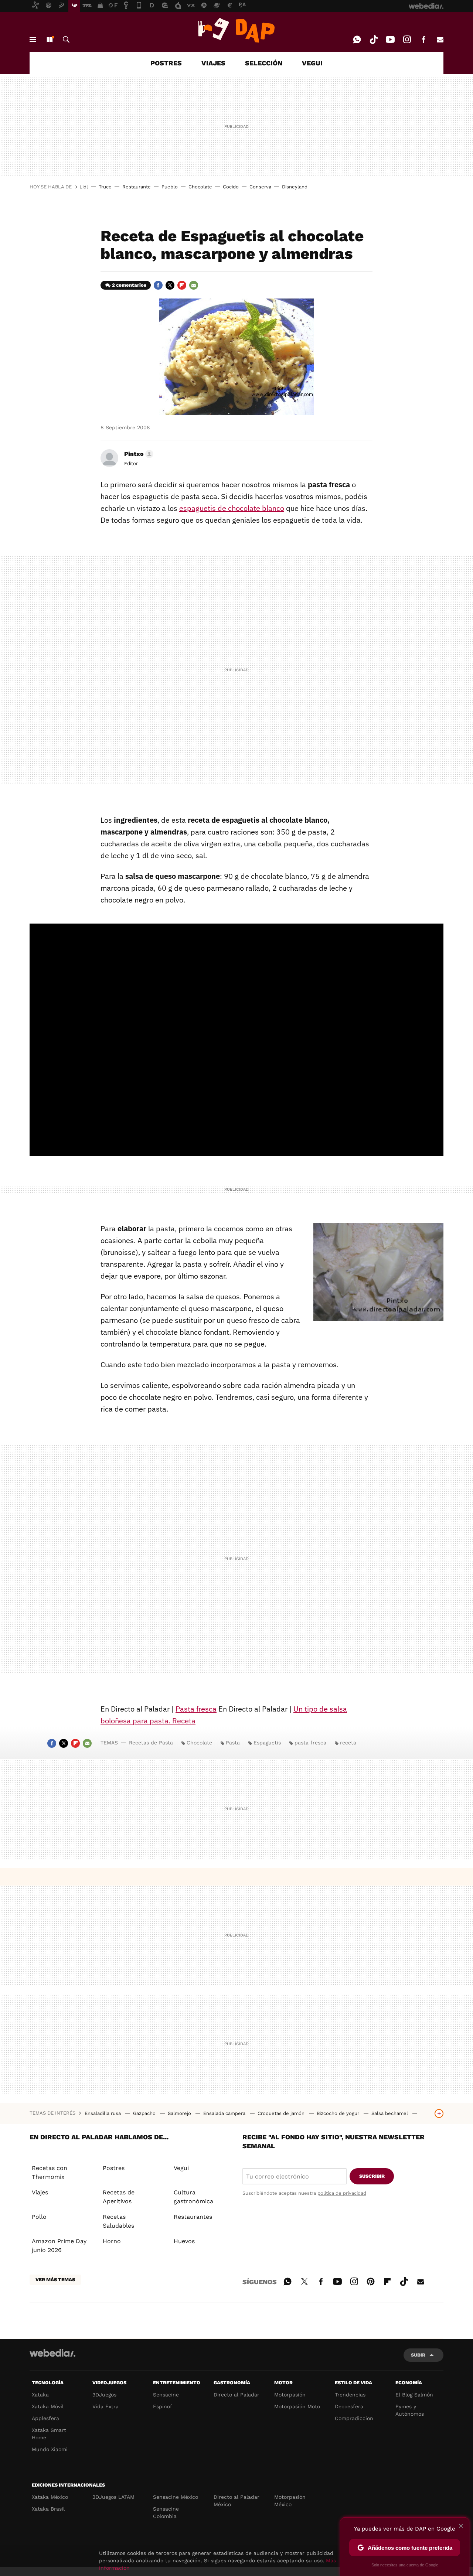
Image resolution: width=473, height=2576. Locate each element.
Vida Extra (106, 2406)
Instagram (407, 40)
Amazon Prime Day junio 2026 (59, 2246)
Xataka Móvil (48, 2406)
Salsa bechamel (390, 2113)
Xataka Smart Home (49, 2434)
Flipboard (182, 285)
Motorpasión (290, 2395)
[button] (138, 454)
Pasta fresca (196, 1709)
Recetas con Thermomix (50, 2172)
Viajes (40, 2192)
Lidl (84, 187)
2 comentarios (129, 285)
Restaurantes (193, 2217)
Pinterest (371, 2280)
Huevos (184, 2241)
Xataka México (50, 2497)
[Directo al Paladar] (236, 30)
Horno (112, 2241)
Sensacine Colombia (166, 2512)
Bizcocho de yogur (339, 2113)
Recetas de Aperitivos (119, 2197)
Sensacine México (176, 2497)
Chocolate (200, 187)
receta (348, 1743)
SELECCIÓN (264, 63)
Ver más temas (55, 2280)
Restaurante (137, 187)
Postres (114, 2168)
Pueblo (170, 187)
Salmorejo (180, 2113)
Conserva (260, 187)
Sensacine (166, 2395)
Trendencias (350, 2395)
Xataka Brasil (48, 2509)
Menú (33, 40)
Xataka (40, 2395)
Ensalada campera (225, 2113)
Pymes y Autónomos (410, 2410)
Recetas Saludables (118, 2221)
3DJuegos (104, 2395)
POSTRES (166, 63)
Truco (105, 187)
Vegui (181, 2168)
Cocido (231, 187)
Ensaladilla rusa (103, 2113)
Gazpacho (145, 2113)
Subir (418, 2355)
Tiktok (374, 40)
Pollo (39, 2217)
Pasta (233, 1743)
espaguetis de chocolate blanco (232, 508)
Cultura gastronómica (193, 2197)
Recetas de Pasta (151, 1743)
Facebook (423, 40)
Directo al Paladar (236, 2395)
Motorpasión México (290, 2501)
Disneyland (295, 187)
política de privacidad (342, 2193)
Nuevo (50, 40)
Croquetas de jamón (282, 2113)
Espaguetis (267, 1743)
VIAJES (213, 63)
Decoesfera (349, 2406)
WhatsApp (357, 40)
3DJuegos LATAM (113, 2497)
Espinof (163, 2406)
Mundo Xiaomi (50, 2449)
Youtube (390, 40)
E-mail (440, 40)
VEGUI (312, 63)
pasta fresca (310, 1743)
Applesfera (45, 2418)
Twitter (170, 285)
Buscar (66, 40)
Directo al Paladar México (236, 2501)
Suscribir (372, 2176)
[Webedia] (52, 2353)
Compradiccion (354, 2418)
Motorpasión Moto (297, 2406)
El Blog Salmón (414, 2395)
